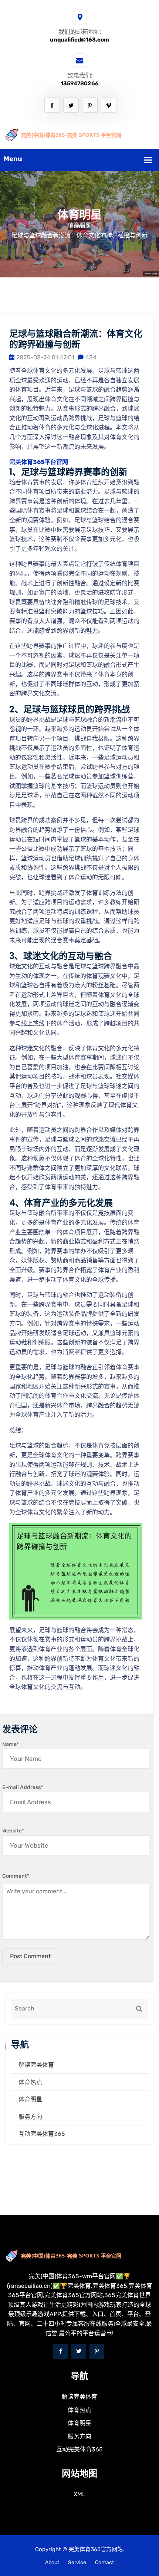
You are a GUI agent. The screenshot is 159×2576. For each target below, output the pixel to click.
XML (79, 2494)
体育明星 (30, 2099)
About (52, 2562)
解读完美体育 (36, 2065)
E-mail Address (23, 1787)
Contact (104, 2562)
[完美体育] (79, 134)
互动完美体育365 (42, 2134)
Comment (16, 1876)
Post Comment (30, 1956)
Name (11, 1744)
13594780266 (80, 83)
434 (91, 357)
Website (13, 1831)
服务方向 (30, 2117)
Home (77, 226)
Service (77, 2562)
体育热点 (30, 2082)
